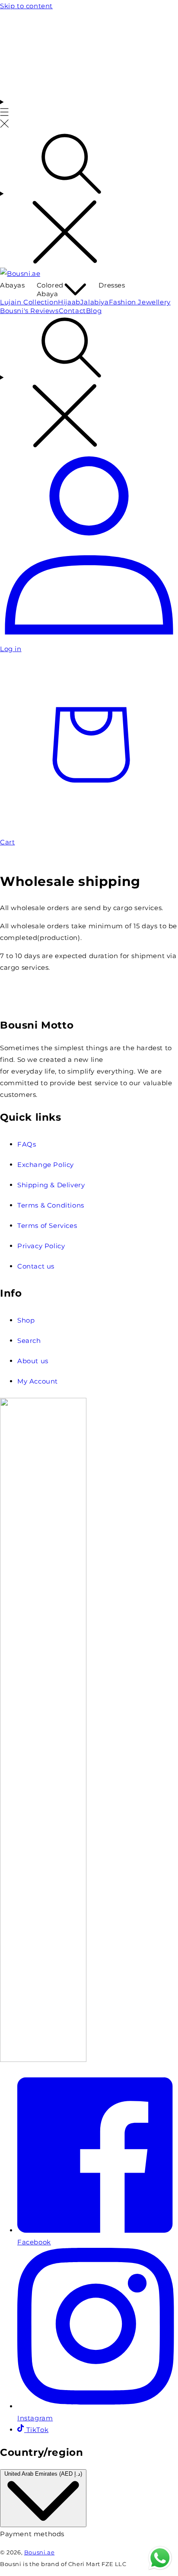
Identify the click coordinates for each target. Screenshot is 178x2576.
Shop (26, 1320)
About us (33, 1361)
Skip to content (26, 6)
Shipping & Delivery (51, 1185)
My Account (38, 1381)
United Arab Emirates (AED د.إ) (43, 2474)
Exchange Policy (46, 1165)
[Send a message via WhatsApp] (160, 2558)
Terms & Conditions (51, 1205)
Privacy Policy (41, 1246)
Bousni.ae (39, 2552)
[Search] (89, 199)
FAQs (27, 1144)
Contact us (36, 1266)
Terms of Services (47, 1226)
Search (29, 1341)
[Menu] (5, 113)
